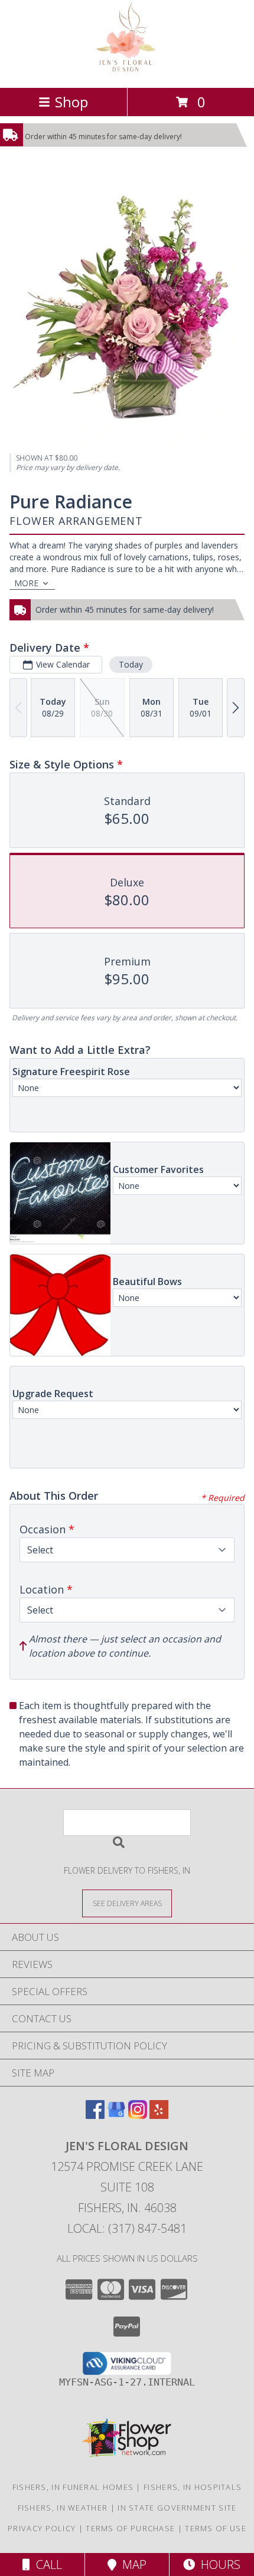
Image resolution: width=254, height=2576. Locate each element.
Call (46, 2564)
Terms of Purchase (130, 2528)
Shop (71, 102)
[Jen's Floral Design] (127, 70)
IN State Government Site (177, 2508)
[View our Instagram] (138, 2115)
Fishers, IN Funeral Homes (73, 2487)
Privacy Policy (42, 2528)
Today (131, 664)
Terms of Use (216, 2528)
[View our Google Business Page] (116, 2115)
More (26, 583)
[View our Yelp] (159, 2115)
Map (131, 2564)
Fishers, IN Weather (63, 2508)
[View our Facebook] (95, 2115)
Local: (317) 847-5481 (127, 2228)
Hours (218, 2564)
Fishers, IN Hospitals (193, 2487)
